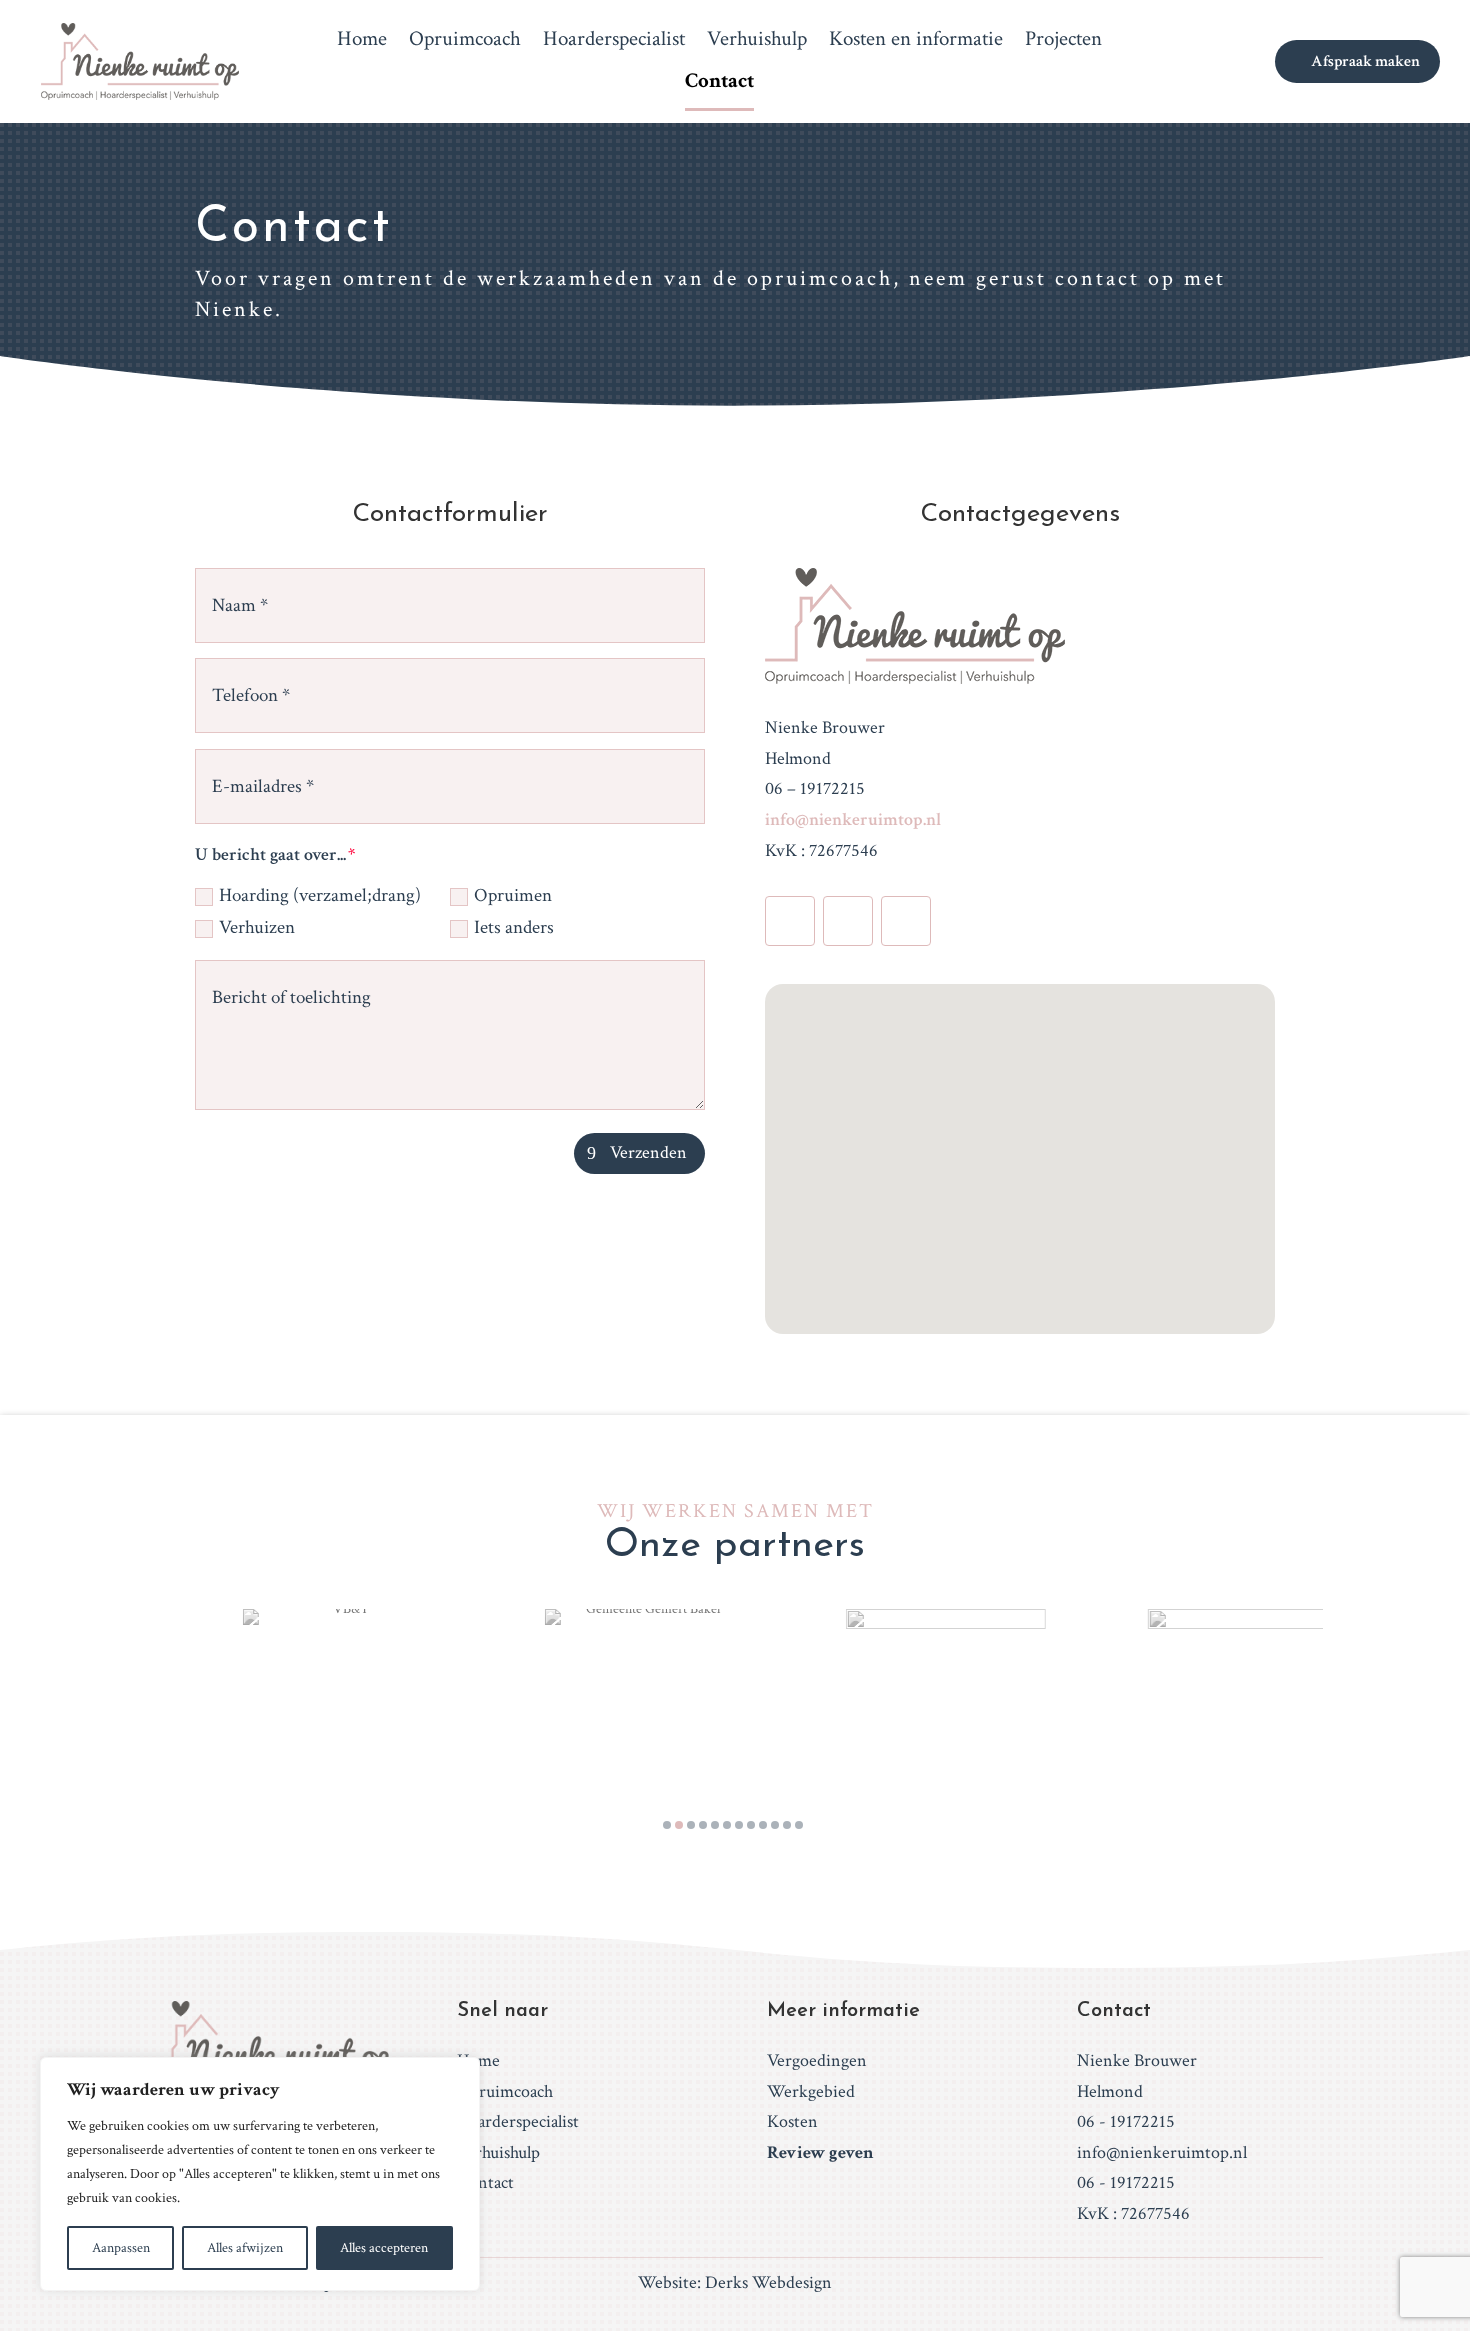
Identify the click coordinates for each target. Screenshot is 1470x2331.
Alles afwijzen (245, 2248)
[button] (1027, 1137)
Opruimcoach (465, 42)
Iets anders (514, 927)
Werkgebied (811, 2091)
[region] (260, 2174)
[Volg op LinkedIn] (848, 921)
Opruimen (513, 895)
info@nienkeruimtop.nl (853, 819)
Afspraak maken (1365, 61)
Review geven (820, 2152)
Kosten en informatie (916, 42)
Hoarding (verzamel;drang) (320, 895)
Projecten (1063, 42)
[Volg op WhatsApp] (906, 921)
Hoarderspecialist (614, 42)
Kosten (792, 2121)
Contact (719, 84)
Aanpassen (121, 2248)
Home (362, 42)
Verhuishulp (757, 42)
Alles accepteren (384, 2248)
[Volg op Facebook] (790, 921)
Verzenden (648, 1152)
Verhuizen (257, 927)
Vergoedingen (817, 2060)
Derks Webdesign (768, 2282)
